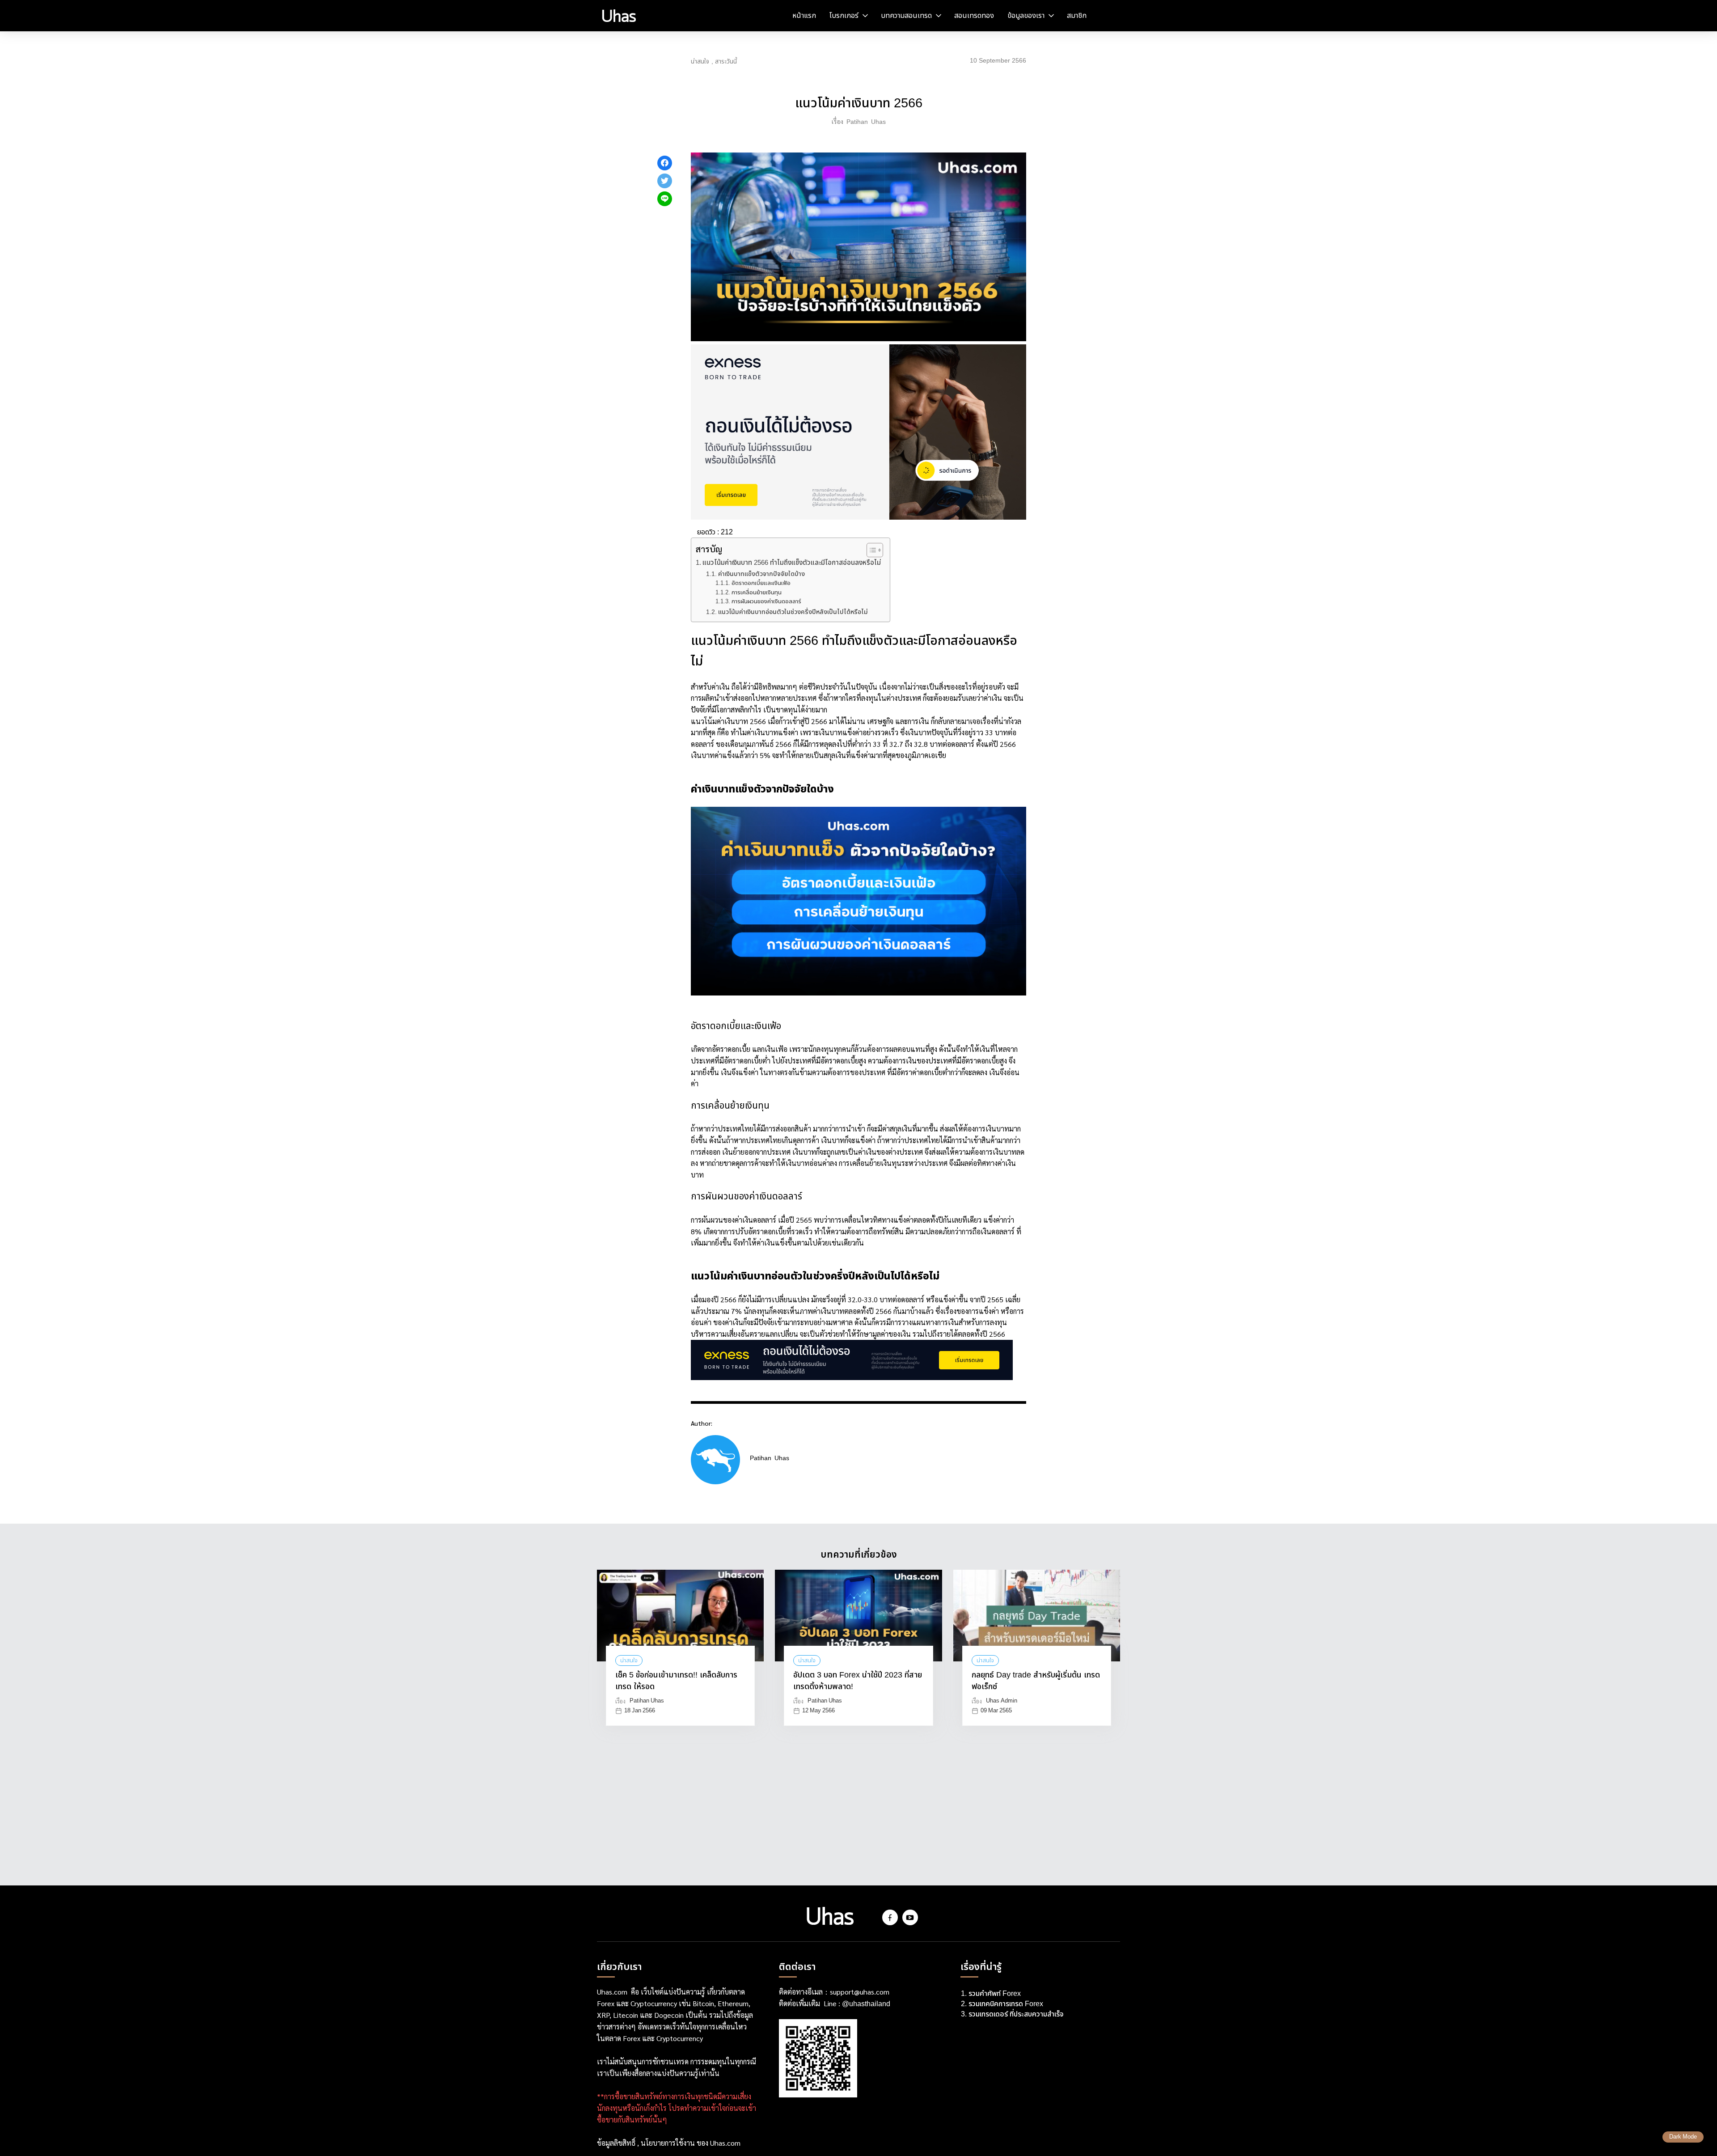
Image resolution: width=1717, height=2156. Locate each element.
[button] (870, 550)
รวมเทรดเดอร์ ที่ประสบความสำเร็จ (1016, 2014)
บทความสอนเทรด (906, 16)
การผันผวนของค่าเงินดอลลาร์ (766, 602)
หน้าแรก (804, 16)
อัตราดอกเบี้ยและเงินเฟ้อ (761, 583)
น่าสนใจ (700, 62)
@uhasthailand (866, 2004)
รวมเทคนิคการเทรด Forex (1006, 2004)
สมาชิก (1077, 16)
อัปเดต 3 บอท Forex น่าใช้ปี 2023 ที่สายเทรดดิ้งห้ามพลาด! (858, 1681)
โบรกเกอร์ (844, 16)
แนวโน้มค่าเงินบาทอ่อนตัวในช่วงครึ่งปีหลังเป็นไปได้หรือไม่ (793, 612)
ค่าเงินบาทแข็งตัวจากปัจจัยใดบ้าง (761, 574)
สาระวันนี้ (726, 62)
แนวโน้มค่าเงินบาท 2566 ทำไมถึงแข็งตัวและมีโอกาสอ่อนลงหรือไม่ (792, 563)
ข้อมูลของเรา (1026, 16)
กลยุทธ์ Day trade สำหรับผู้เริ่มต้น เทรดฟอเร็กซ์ (1036, 1681)
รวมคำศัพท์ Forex (996, 1994)
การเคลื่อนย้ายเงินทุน (757, 593)
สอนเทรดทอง (974, 16)
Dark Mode (1683, 2137)
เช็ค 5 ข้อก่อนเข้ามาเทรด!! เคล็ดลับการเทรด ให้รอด (676, 1681)
